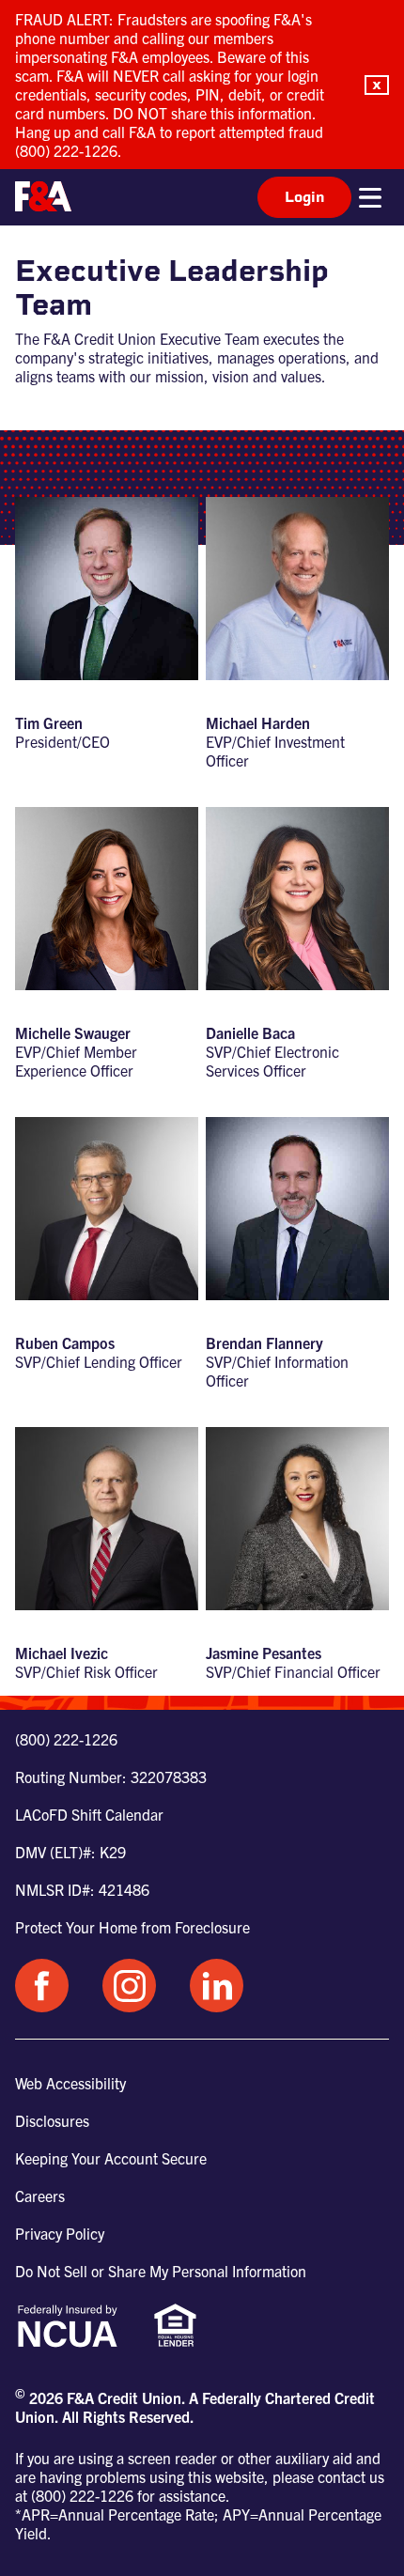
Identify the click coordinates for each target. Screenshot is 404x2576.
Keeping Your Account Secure (111, 2158)
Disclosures (52, 2120)
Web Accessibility (70, 2083)
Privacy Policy (60, 2233)
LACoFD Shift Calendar (89, 1814)
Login (304, 197)
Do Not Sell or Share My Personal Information (161, 2271)
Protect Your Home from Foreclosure (132, 1927)
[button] (377, 85)
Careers (40, 2196)
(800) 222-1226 (66, 1739)
